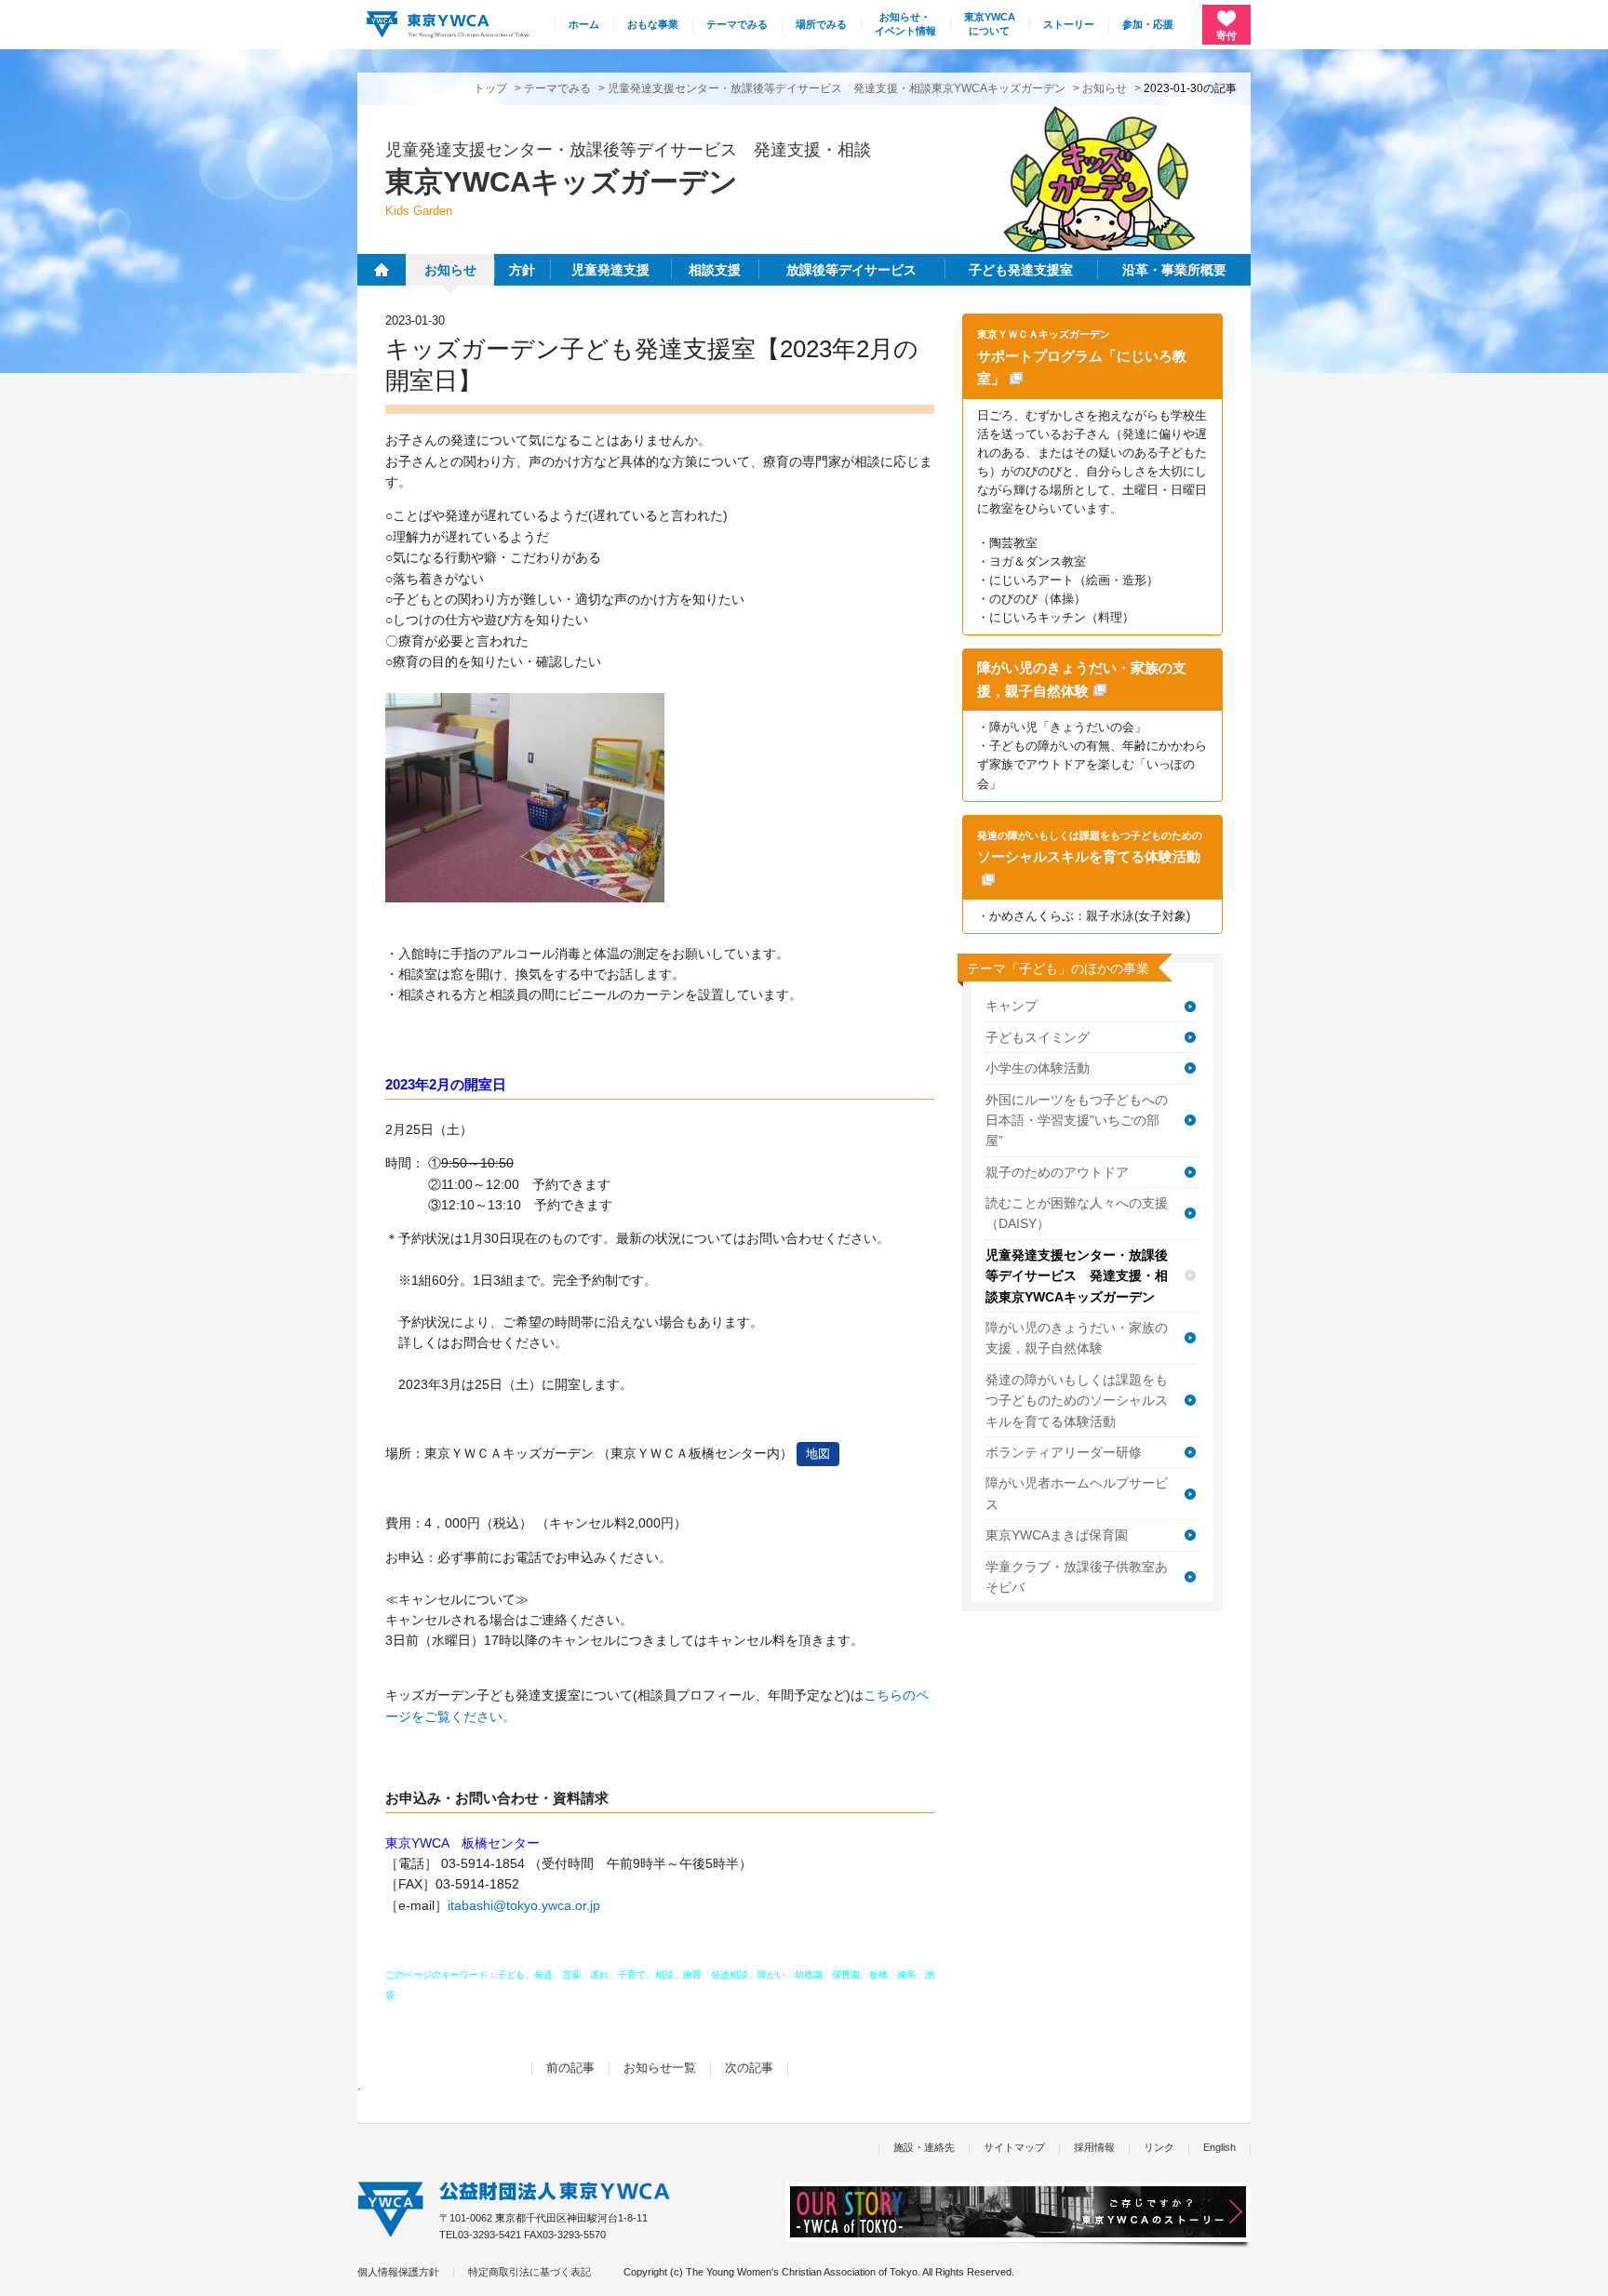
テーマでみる (737, 24)
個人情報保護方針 (398, 2272)
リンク (1159, 2147)
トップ (490, 88)
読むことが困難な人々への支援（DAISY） (1077, 1213)
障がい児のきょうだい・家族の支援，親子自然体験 (1077, 1338)
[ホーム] (382, 270)
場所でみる (821, 24)
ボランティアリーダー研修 (1064, 1452)
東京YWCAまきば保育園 (1057, 1535)
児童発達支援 (610, 270)
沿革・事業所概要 (1174, 270)
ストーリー (1069, 24)
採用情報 (1094, 2147)
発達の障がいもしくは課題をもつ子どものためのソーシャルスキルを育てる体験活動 (1077, 1401)
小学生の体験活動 (1038, 1068)
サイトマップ (1014, 2147)
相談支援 (715, 270)
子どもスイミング (1038, 1037)
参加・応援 (1148, 24)
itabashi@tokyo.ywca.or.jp (524, 1905)
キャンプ (1012, 1006)
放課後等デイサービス (851, 270)
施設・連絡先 (924, 2147)
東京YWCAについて (990, 24)
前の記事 (570, 2068)
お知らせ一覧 (660, 2068)
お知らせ (1105, 88)
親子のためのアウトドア (1057, 1172)
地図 (818, 1454)
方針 (522, 270)
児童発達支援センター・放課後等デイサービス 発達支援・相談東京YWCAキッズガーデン (837, 88)
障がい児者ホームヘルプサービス (1077, 1493)
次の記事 (749, 2068)
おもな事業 (653, 24)
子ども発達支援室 (1021, 270)
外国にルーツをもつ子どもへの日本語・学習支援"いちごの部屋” (1077, 1121)
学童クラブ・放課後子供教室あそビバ (1077, 1577)
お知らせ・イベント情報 (905, 24)
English (1219, 2147)
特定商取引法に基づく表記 (529, 2272)
